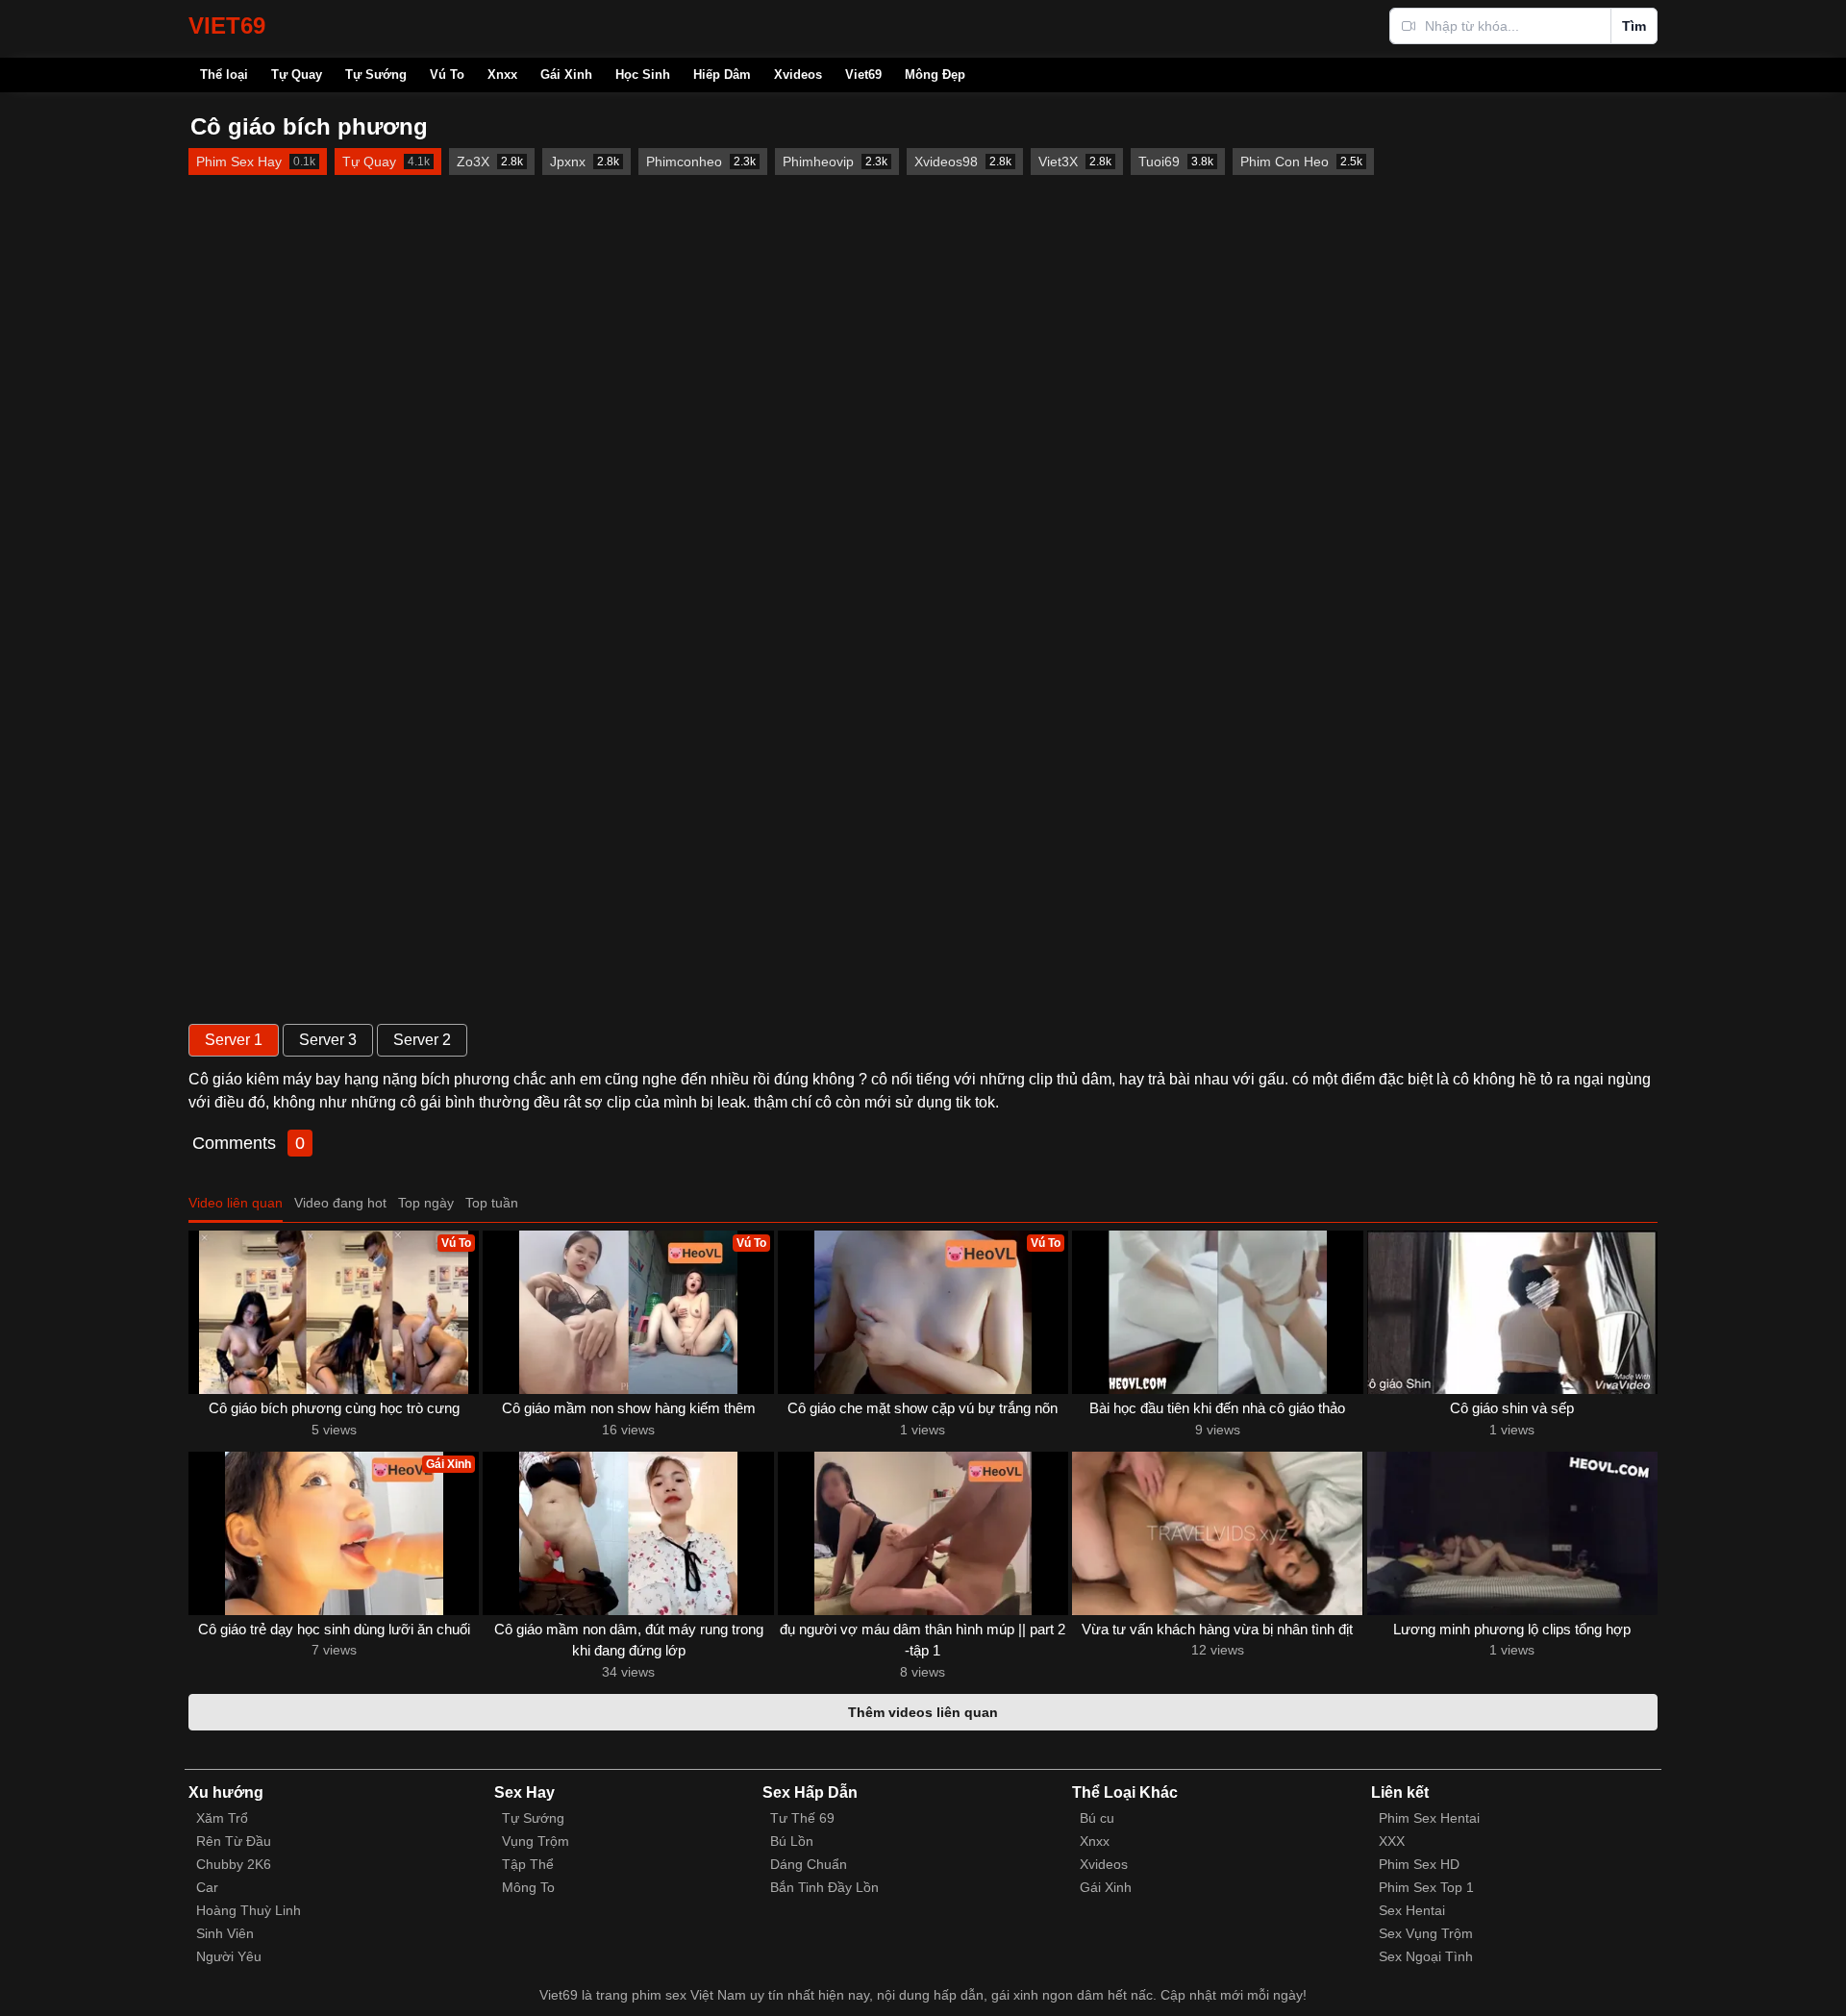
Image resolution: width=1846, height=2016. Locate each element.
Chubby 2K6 (234, 1864)
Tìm (1634, 26)
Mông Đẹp (935, 75)
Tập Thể (528, 1864)
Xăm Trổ (222, 1818)
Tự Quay (297, 75)
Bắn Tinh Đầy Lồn (824, 1887)
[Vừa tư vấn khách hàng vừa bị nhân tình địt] (1217, 1533)
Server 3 (328, 1040)
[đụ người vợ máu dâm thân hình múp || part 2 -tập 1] (923, 1533)
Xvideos (798, 75)
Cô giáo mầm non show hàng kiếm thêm (629, 1408)
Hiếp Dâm (722, 75)
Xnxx (502, 75)
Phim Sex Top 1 (1426, 1887)
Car (207, 1887)
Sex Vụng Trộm (1426, 1933)
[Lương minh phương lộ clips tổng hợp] (1512, 1533)
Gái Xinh (566, 75)
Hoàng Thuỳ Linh (249, 1910)
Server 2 (422, 1040)
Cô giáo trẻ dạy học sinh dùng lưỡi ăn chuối (334, 1629)
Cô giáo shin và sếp (1512, 1408)
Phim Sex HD (1419, 1864)
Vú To (447, 75)
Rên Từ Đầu (234, 1841)
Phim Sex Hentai (1429, 1818)
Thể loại (224, 75)
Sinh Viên (225, 1933)
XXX (1392, 1841)
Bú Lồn (792, 1841)
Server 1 (234, 1040)
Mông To (528, 1887)
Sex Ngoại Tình (1426, 1956)
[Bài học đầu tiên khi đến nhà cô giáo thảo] (1217, 1312)
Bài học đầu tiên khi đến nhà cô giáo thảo (1217, 1408)
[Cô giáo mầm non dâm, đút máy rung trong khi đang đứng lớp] (628, 1533)
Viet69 (863, 75)
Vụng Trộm (536, 1841)
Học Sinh (643, 75)
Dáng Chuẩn (809, 1864)
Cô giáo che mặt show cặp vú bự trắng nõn (923, 1408)
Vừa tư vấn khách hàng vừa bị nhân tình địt (1217, 1629)
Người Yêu (229, 1956)
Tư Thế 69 (802, 1818)
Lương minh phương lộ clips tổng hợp (1512, 1629)
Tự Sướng (376, 75)
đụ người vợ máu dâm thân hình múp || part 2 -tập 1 (923, 1640)
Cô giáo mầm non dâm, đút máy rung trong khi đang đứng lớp (629, 1640)
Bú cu (1097, 1818)
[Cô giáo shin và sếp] (1512, 1312)
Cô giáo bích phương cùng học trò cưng (334, 1408)
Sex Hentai (1412, 1910)
